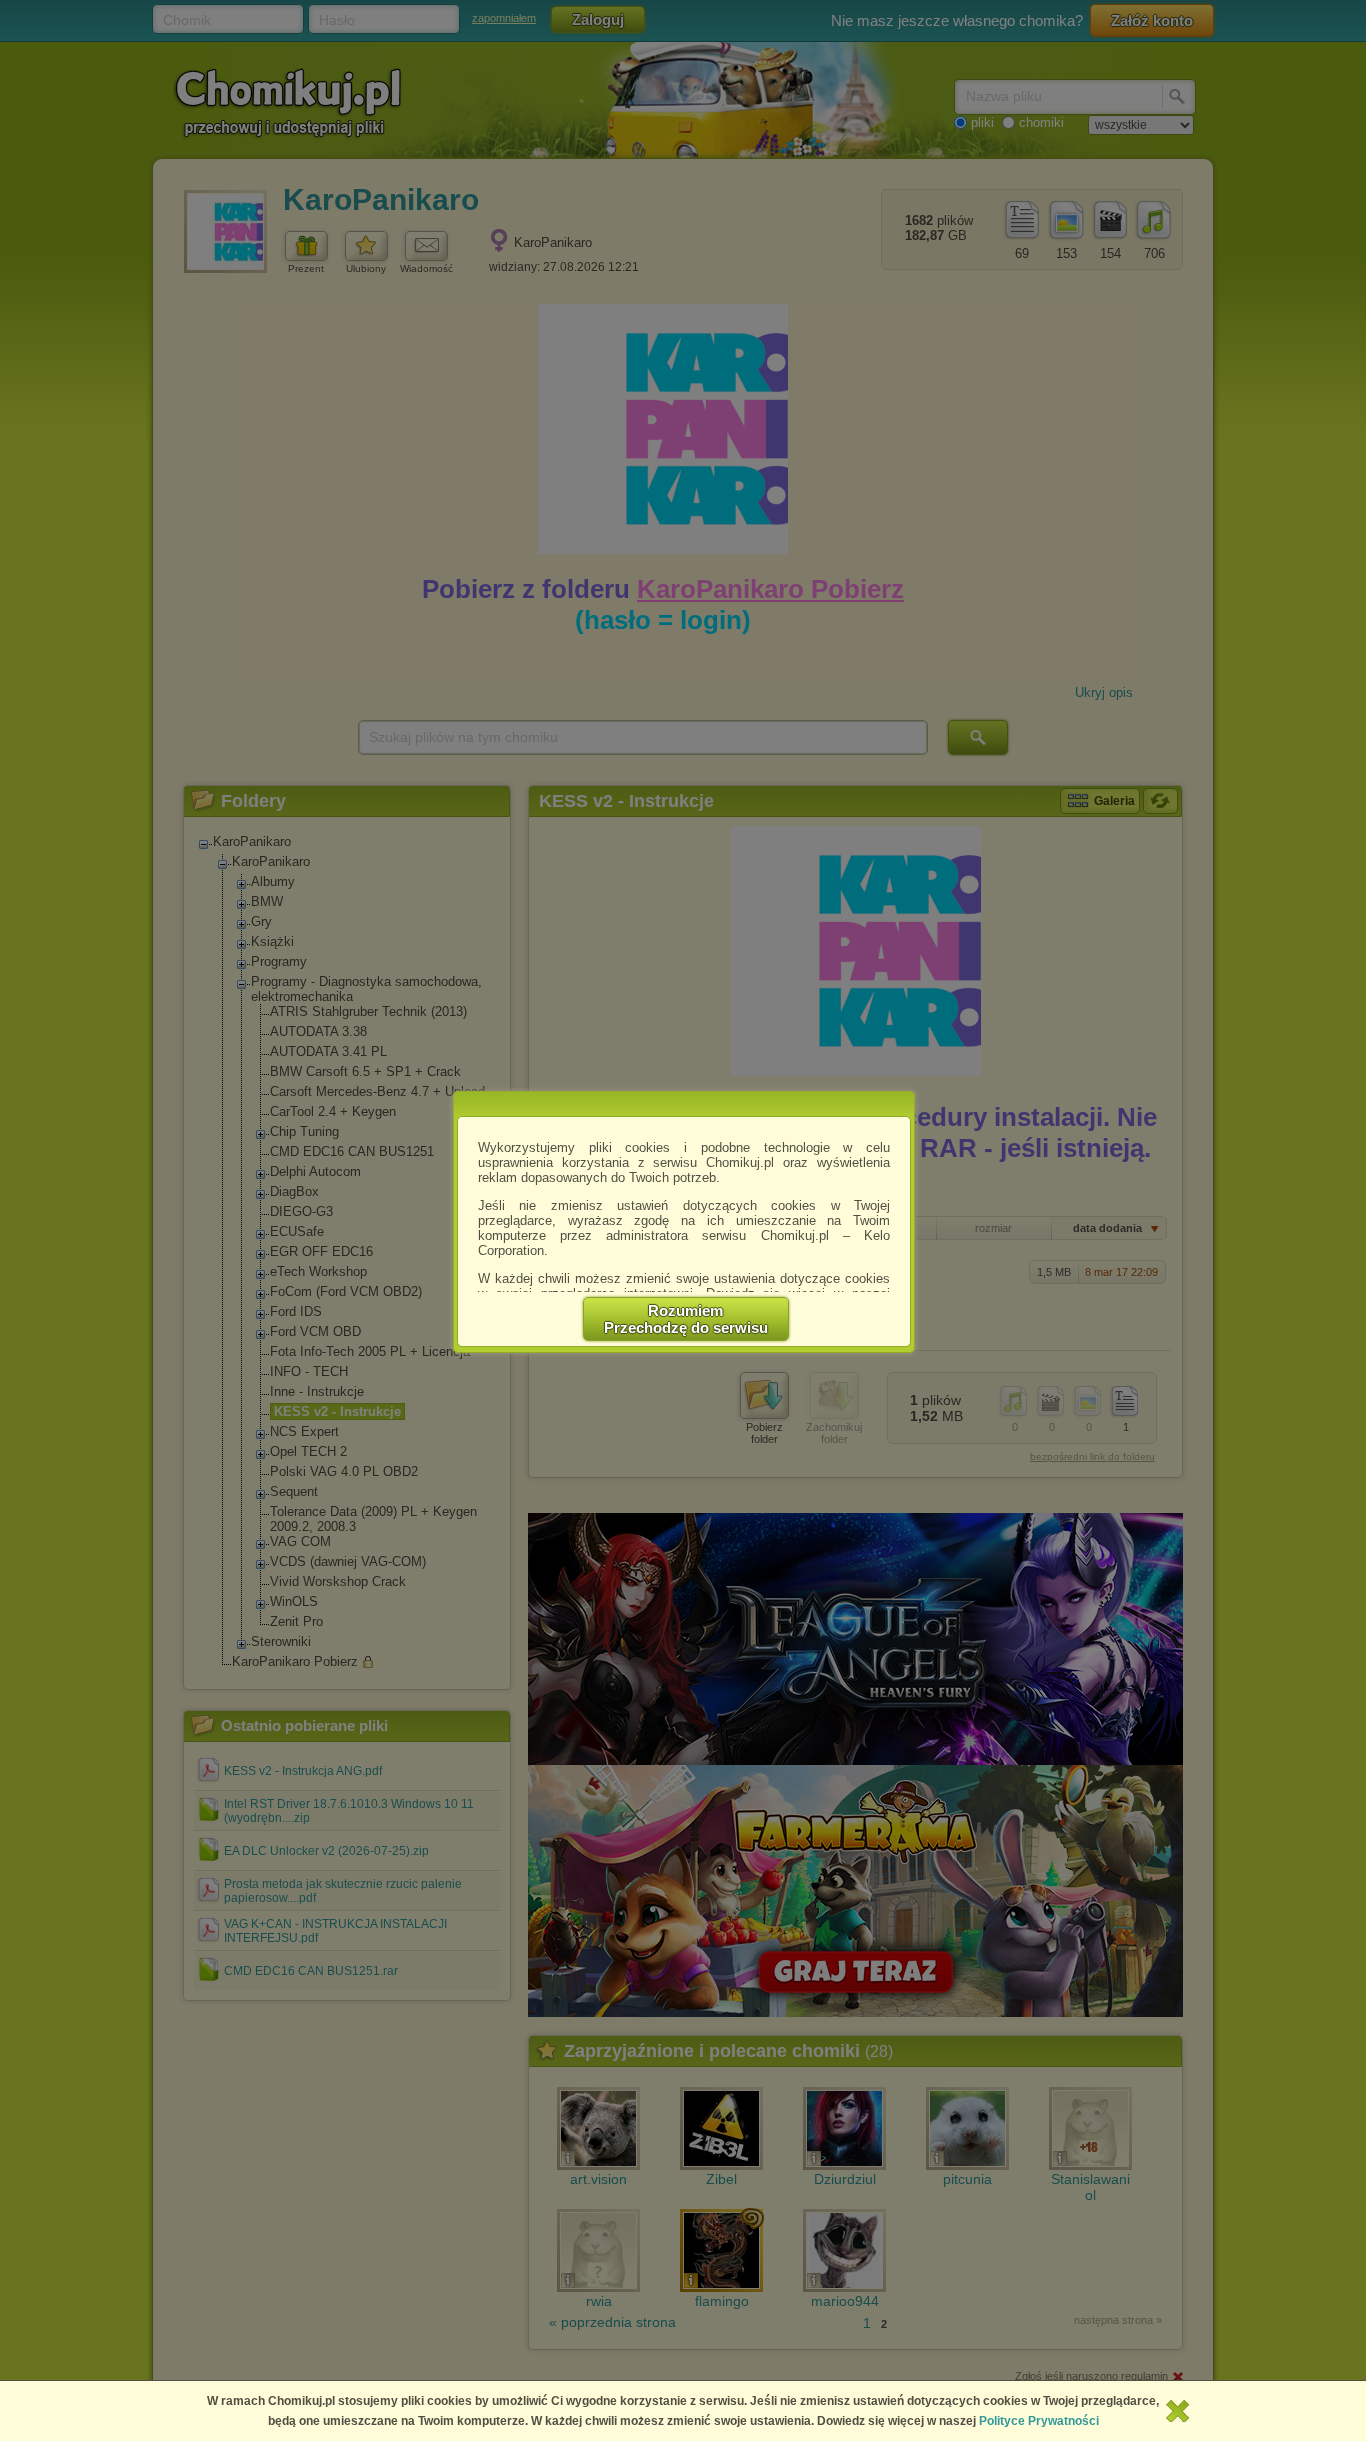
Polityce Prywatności (1039, 2421)
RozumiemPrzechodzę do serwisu (686, 1319)
